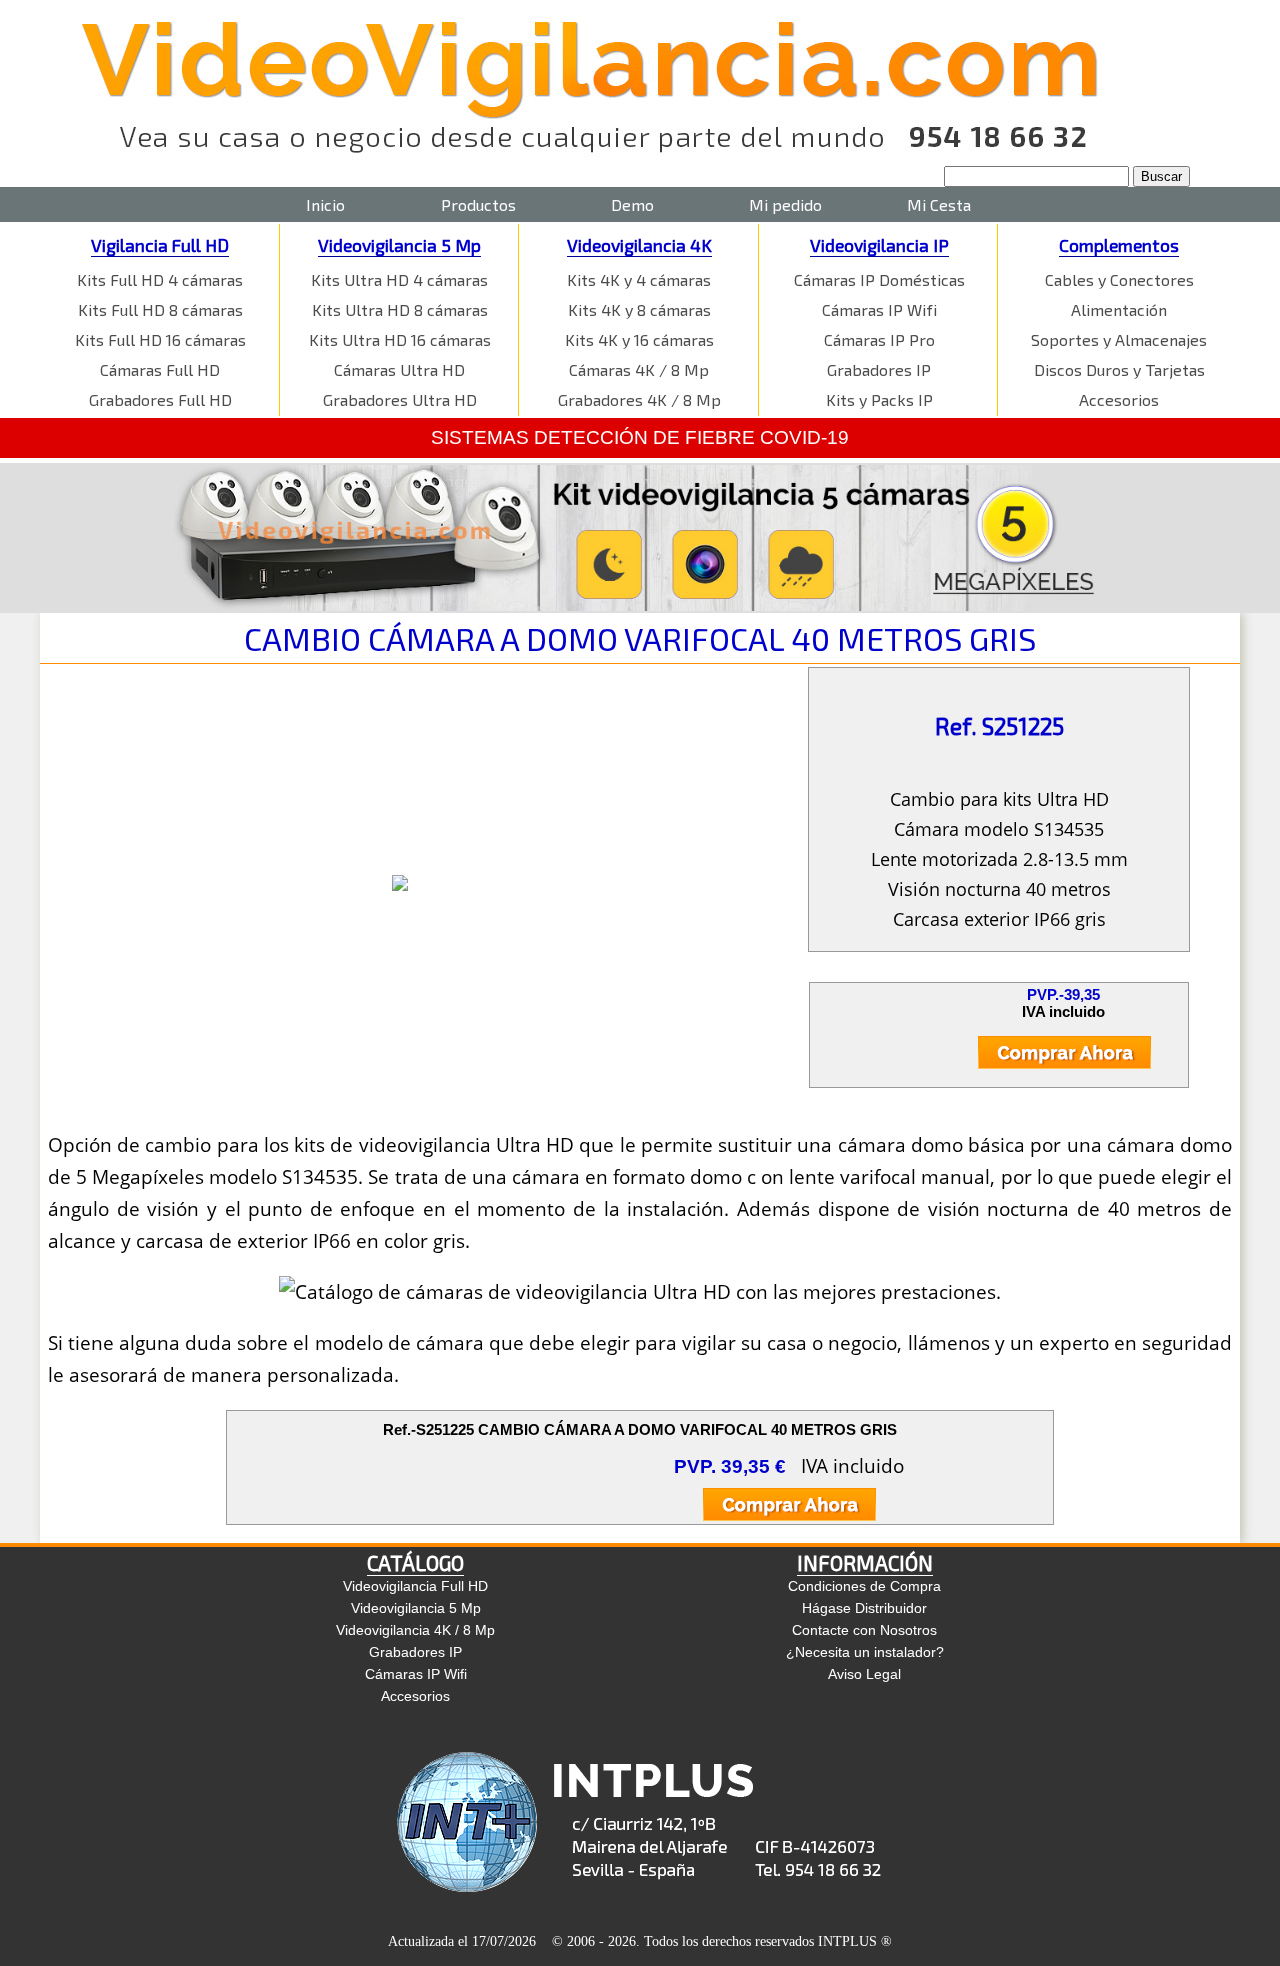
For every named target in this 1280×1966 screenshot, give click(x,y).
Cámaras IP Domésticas (879, 279)
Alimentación (1119, 309)
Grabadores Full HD (160, 399)
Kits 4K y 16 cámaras (639, 339)
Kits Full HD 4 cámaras (160, 279)
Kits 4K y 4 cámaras (639, 279)
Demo (632, 204)
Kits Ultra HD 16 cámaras (400, 339)
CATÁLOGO (415, 1562)
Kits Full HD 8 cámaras (160, 309)
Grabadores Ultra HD (400, 399)
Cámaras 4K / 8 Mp (639, 369)
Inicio (325, 204)
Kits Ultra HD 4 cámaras (399, 279)
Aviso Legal (864, 1674)
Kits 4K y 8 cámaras (639, 309)
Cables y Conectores (1119, 279)
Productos (478, 204)
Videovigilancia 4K (639, 245)
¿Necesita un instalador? (865, 1652)
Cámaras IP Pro (879, 339)
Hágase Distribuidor (864, 1608)
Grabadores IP (879, 369)
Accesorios (1119, 399)
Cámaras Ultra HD (399, 369)
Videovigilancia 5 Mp (399, 245)
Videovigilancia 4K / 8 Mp (415, 1630)
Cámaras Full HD (160, 369)
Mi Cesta (939, 204)
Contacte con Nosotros (864, 1630)
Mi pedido (785, 204)
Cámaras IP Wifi (879, 309)
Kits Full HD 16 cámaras (160, 339)
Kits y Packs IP (879, 399)
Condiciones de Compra (864, 1586)
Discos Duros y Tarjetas (1119, 369)
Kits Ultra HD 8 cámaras (400, 309)
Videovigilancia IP (879, 245)
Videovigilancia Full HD (415, 1586)
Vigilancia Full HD (160, 245)
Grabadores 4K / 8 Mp (639, 399)
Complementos (1119, 245)
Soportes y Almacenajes (1119, 339)
